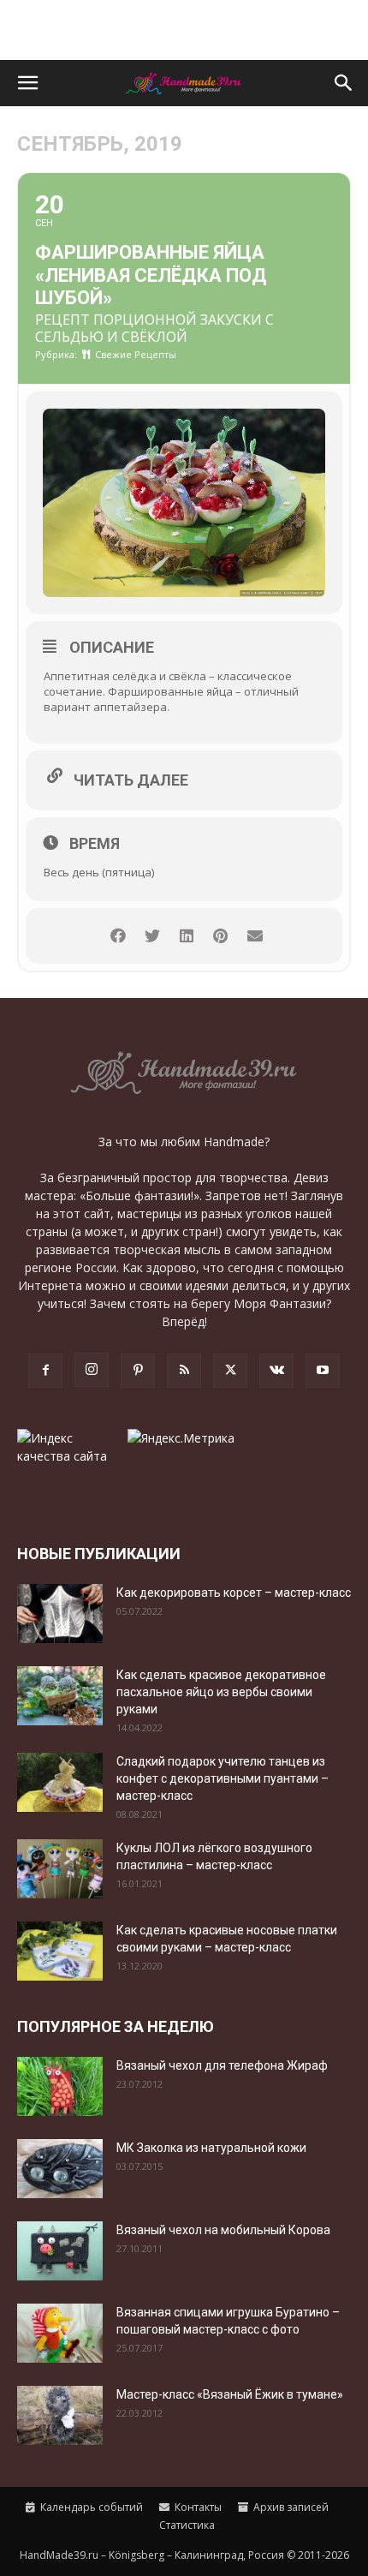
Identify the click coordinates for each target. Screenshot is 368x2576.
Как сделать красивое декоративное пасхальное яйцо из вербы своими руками (221, 1692)
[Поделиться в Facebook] (118, 936)
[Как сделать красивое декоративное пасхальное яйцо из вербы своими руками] (60, 1696)
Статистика (186, 2525)
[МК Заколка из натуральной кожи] (60, 2169)
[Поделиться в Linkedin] (186, 936)
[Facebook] (45, 1371)
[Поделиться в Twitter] (152, 936)
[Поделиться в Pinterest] (220, 936)
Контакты (197, 2507)
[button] (27, 83)
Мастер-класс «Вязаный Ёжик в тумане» (230, 2394)
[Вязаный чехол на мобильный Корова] (60, 2251)
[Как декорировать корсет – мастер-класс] (60, 1614)
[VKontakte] (276, 1371)
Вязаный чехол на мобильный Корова (223, 2230)
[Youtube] (323, 1371)
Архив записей (290, 2507)
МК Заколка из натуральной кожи (211, 2148)
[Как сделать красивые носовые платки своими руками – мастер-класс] (60, 1951)
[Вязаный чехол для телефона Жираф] (60, 2086)
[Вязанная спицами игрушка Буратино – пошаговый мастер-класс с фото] (60, 2333)
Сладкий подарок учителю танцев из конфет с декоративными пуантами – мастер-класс (223, 1778)
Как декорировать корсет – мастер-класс (234, 1593)
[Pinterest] (138, 1371)
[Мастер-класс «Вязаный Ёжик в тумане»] (60, 2415)
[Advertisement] (184, 30)
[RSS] (184, 1371)
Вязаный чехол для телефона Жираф (222, 2065)
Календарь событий (90, 2507)
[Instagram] (92, 1370)
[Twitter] (230, 1371)
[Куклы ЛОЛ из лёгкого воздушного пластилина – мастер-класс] (60, 1869)
